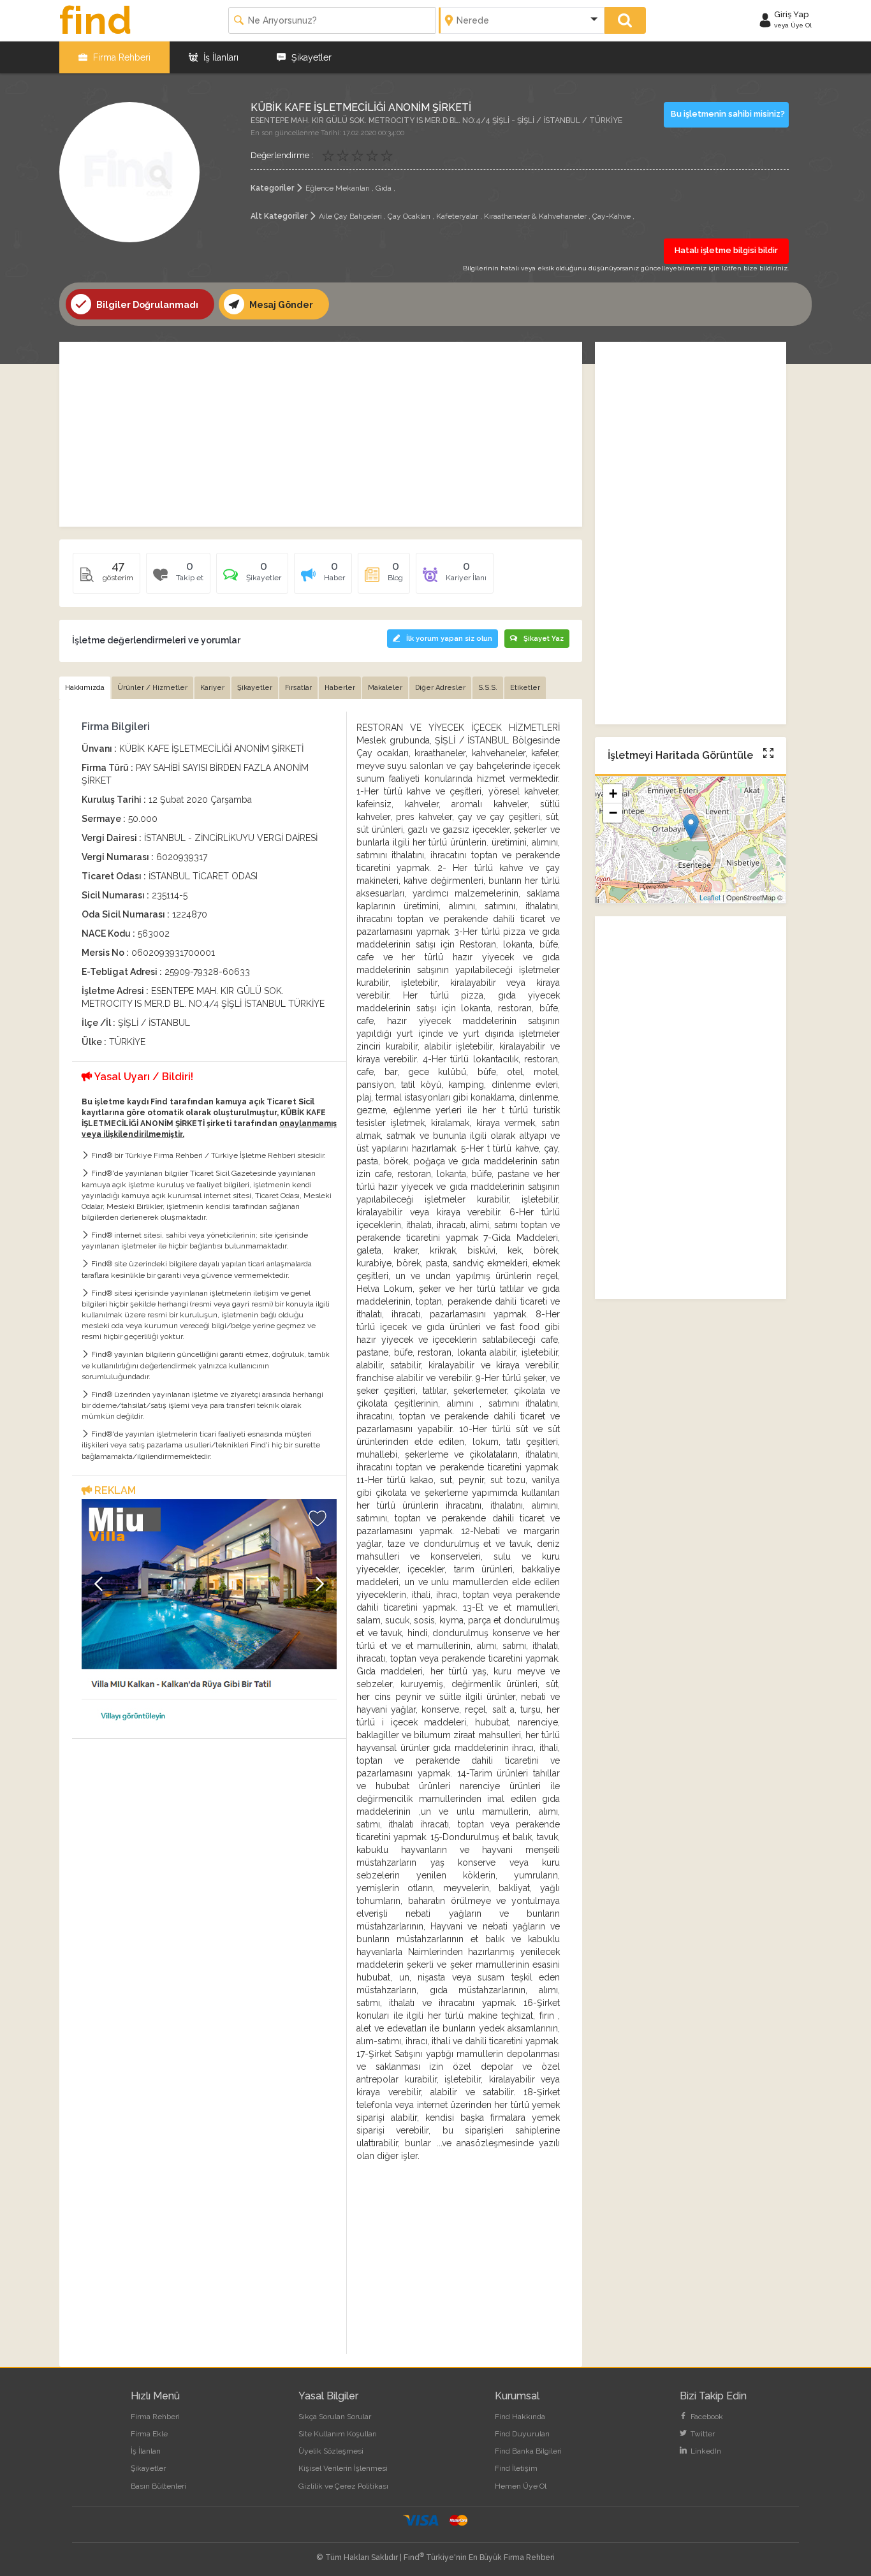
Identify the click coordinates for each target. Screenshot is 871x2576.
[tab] (252, 578)
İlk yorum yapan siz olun (449, 639)
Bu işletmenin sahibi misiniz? (728, 114)
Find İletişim (516, 2468)
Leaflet (710, 897)
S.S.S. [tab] (488, 688)
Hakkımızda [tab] (85, 688)
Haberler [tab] (340, 688)
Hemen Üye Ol (521, 2486)
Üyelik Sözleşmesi (331, 2451)
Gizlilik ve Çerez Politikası (343, 2486)
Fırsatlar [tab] (298, 688)
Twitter (702, 2434)
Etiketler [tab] (525, 688)
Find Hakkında (520, 2417)
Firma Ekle (149, 2434)
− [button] (613, 813)
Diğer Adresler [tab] (440, 688)
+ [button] (613, 794)
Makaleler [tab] (385, 688)
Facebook (706, 2417)
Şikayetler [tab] (255, 688)
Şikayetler (310, 57)
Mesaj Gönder (280, 305)
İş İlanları (220, 57)
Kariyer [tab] (212, 688)
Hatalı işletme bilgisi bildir (726, 250)
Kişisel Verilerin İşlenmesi (343, 2468)
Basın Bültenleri (158, 2486)
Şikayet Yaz (544, 639)
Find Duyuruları (522, 2434)
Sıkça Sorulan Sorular (335, 2417)
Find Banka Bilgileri (528, 2451)
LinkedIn (705, 2451)
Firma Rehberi (121, 57)
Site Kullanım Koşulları (338, 2434)
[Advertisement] (321, 434)
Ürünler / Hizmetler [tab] (152, 688)
